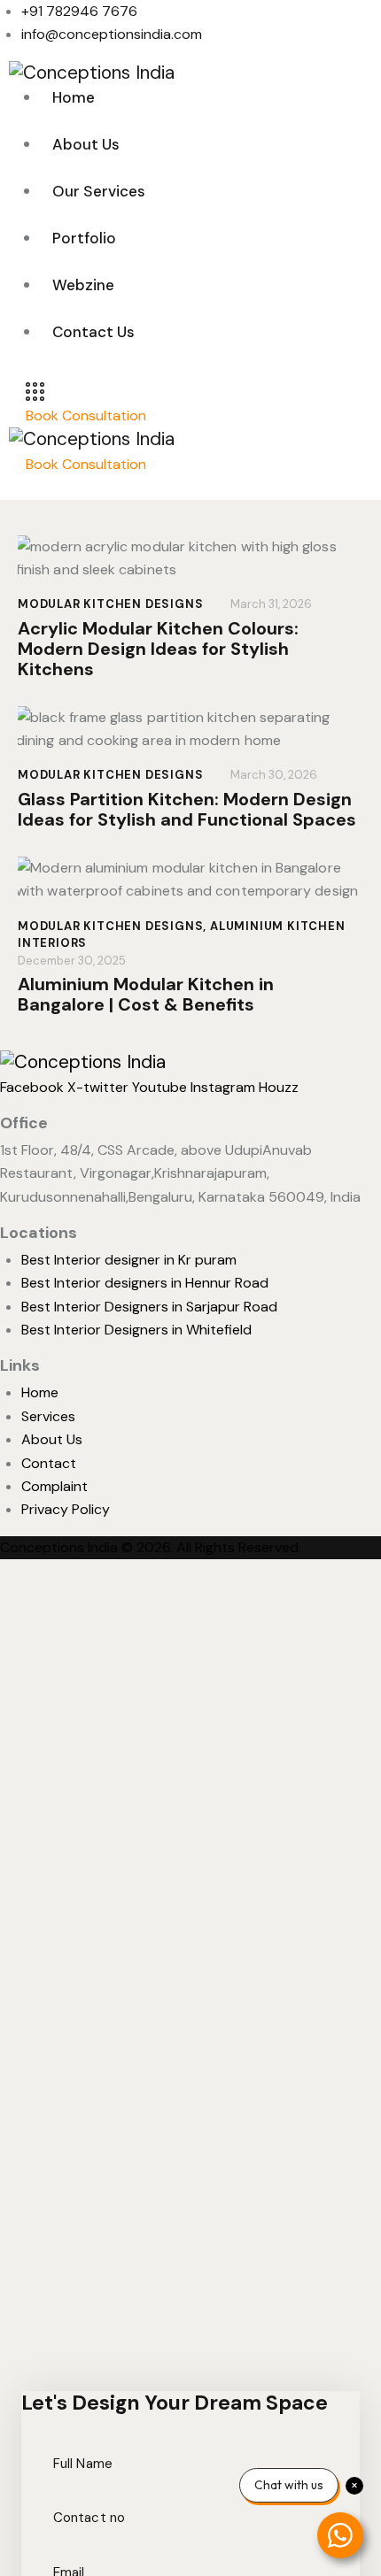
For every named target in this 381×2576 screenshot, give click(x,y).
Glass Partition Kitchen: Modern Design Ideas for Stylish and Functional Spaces (187, 810)
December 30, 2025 (72, 961)
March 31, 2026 (271, 604)
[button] (37, 487)
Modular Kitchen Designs (110, 604)
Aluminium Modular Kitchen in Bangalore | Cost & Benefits (146, 995)
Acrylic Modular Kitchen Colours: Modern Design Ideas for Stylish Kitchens (158, 649)
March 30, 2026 (274, 775)
